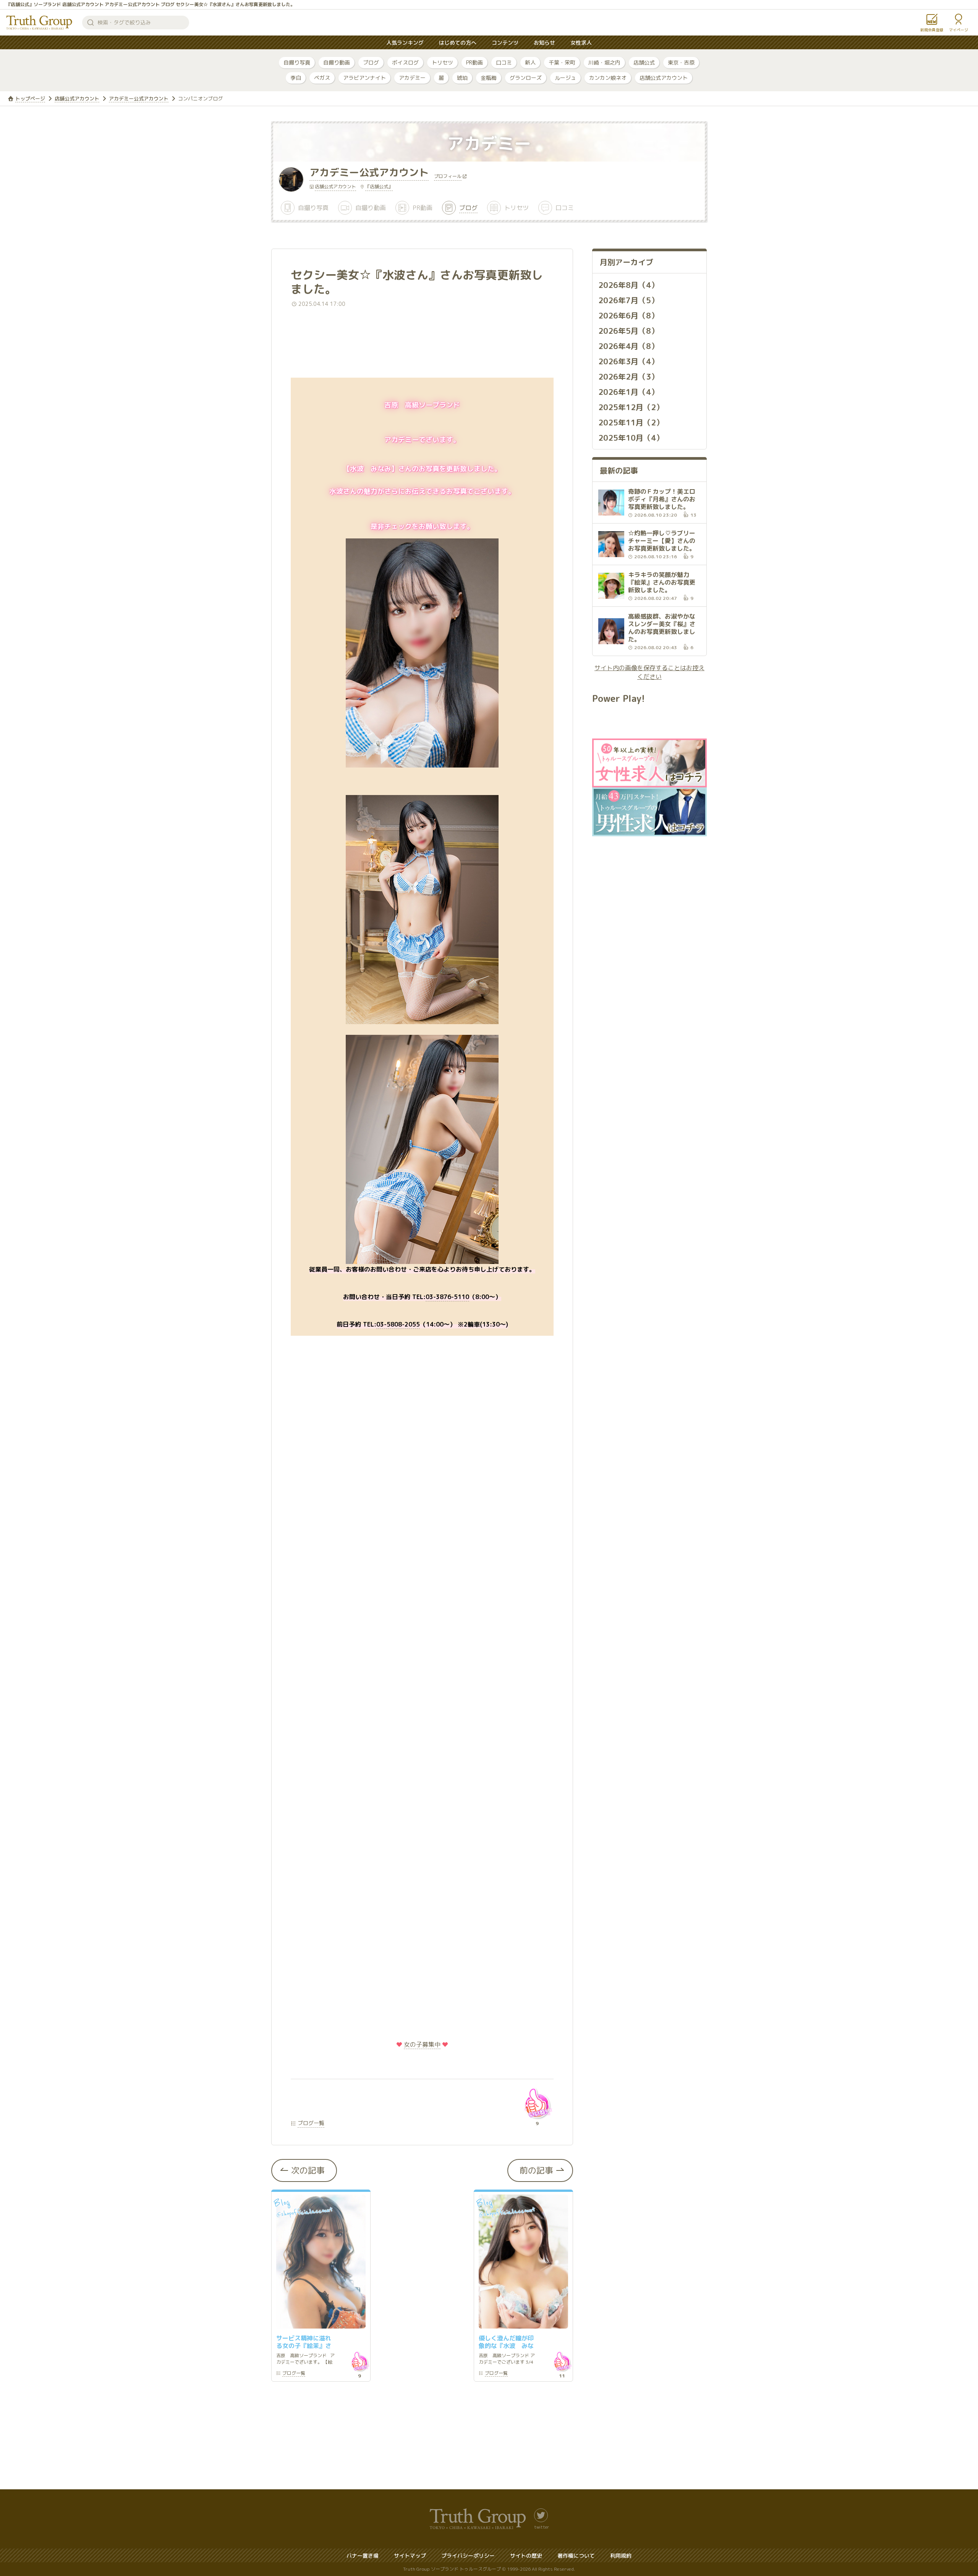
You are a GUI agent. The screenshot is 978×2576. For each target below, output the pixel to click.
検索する (91, 23)
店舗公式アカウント (664, 78)
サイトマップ (410, 2556)
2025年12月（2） (631, 407)
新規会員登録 (932, 30)
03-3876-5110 (447, 1297)
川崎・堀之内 (604, 62)
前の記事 (536, 2170)
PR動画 (474, 62)
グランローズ (526, 78)
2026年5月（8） (628, 331)
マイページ (959, 30)
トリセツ (442, 62)
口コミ (504, 62)
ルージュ (565, 78)
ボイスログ (405, 62)
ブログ (371, 62)
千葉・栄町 (562, 62)
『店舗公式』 (379, 187)
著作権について (576, 2556)
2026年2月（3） (628, 377)
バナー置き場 (363, 2556)
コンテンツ (505, 43)
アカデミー (412, 78)
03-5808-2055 (398, 1324)
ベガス (322, 78)
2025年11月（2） (631, 422)
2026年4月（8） (628, 346)
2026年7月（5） (628, 300)
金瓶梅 (489, 78)
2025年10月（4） (631, 438)
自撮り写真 (297, 62)
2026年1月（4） (628, 392)
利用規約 (621, 2556)
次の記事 (308, 2170)
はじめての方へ (458, 43)
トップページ (30, 99)
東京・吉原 (681, 62)
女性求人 (581, 43)
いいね (537, 2103)
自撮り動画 (337, 62)
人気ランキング (405, 43)
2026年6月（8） (628, 315)
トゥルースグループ (39, 23)
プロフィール (448, 177)
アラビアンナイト (364, 78)
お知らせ (544, 43)
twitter (542, 2527)
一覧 (294, 2374)
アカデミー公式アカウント (139, 99)
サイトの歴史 (526, 2556)
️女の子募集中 (422, 2044)
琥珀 (462, 78)
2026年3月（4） (628, 361)
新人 (530, 62)
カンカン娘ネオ (608, 78)
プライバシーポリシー (468, 2556)
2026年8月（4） (628, 285)
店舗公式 (644, 62)
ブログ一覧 (311, 2123)
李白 (296, 78)
